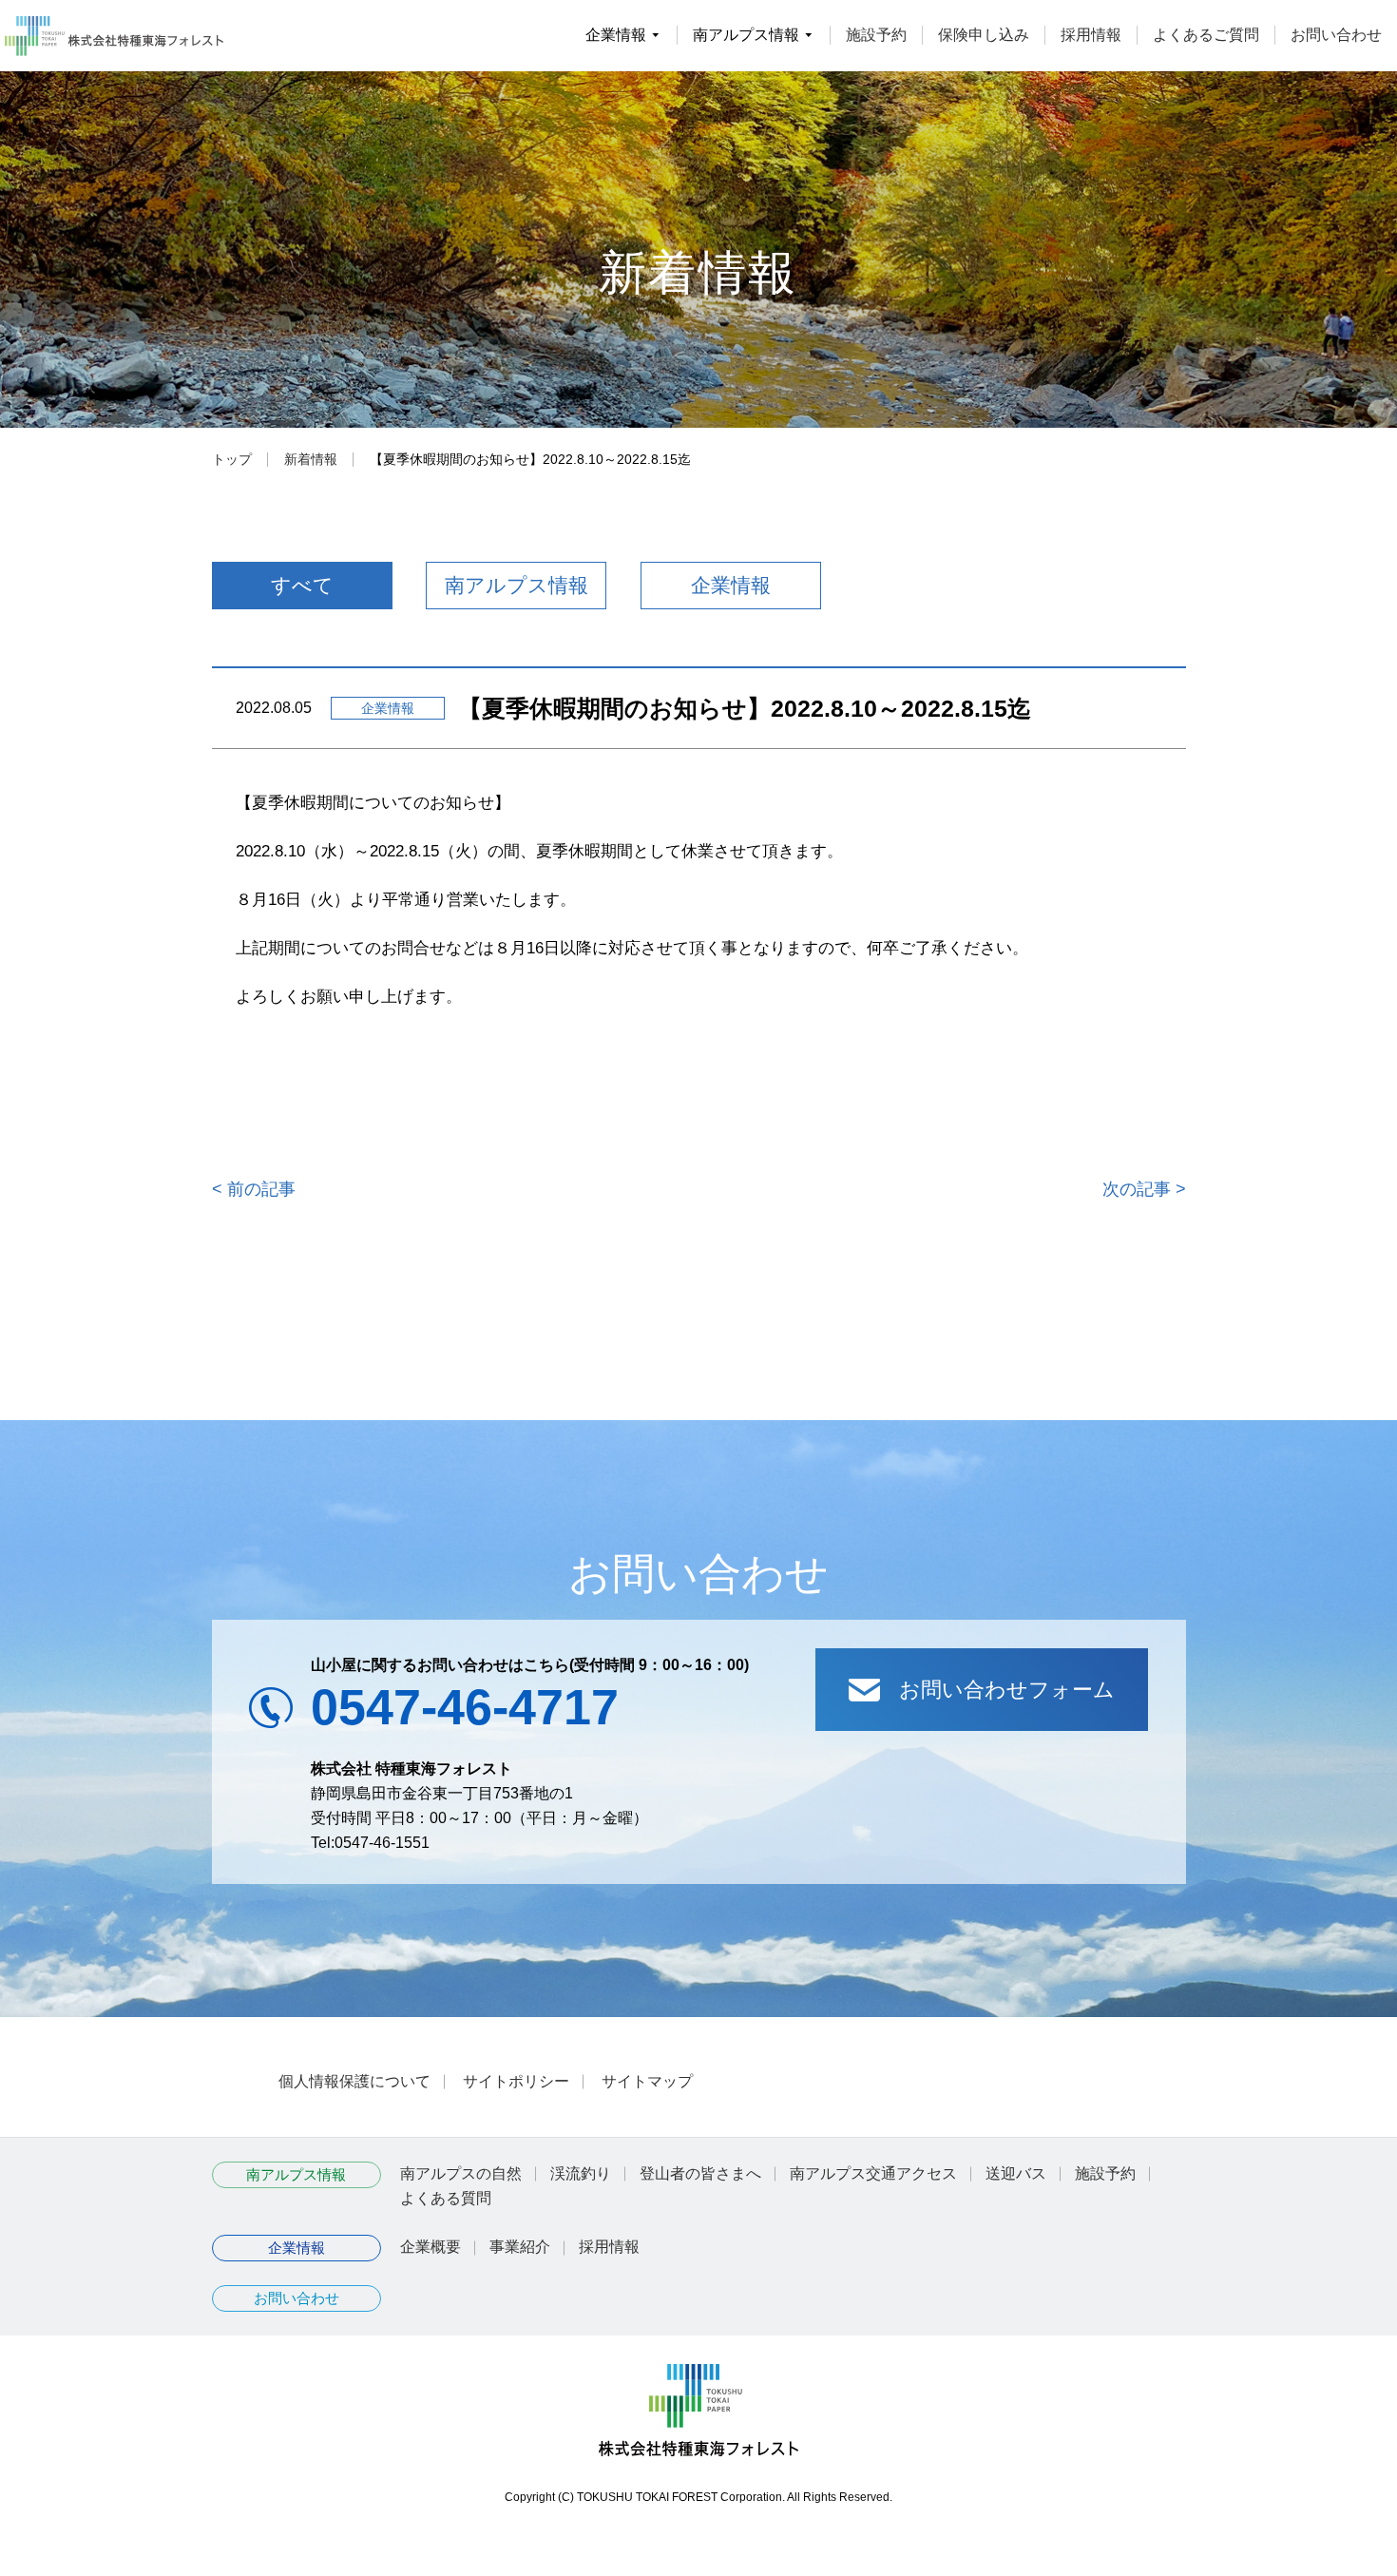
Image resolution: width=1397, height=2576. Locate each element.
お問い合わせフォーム (1007, 1690)
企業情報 (731, 585)
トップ (232, 459)
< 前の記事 (254, 1189)
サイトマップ (647, 2081)
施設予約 (876, 35)
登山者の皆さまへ (700, 2173)
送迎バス (1016, 2173)
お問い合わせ (1336, 35)
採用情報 (1091, 35)
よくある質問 (446, 2198)
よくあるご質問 (1206, 35)
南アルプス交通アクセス (873, 2173)
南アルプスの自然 (461, 2173)
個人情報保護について (354, 2081)
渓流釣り (581, 2173)
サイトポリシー (516, 2081)
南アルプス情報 (517, 585)
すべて (302, 585)
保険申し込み (984, 35)
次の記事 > (1144, 1189)
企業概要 (431, 2247)
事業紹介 (520, 2247)
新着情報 (311, 459)
